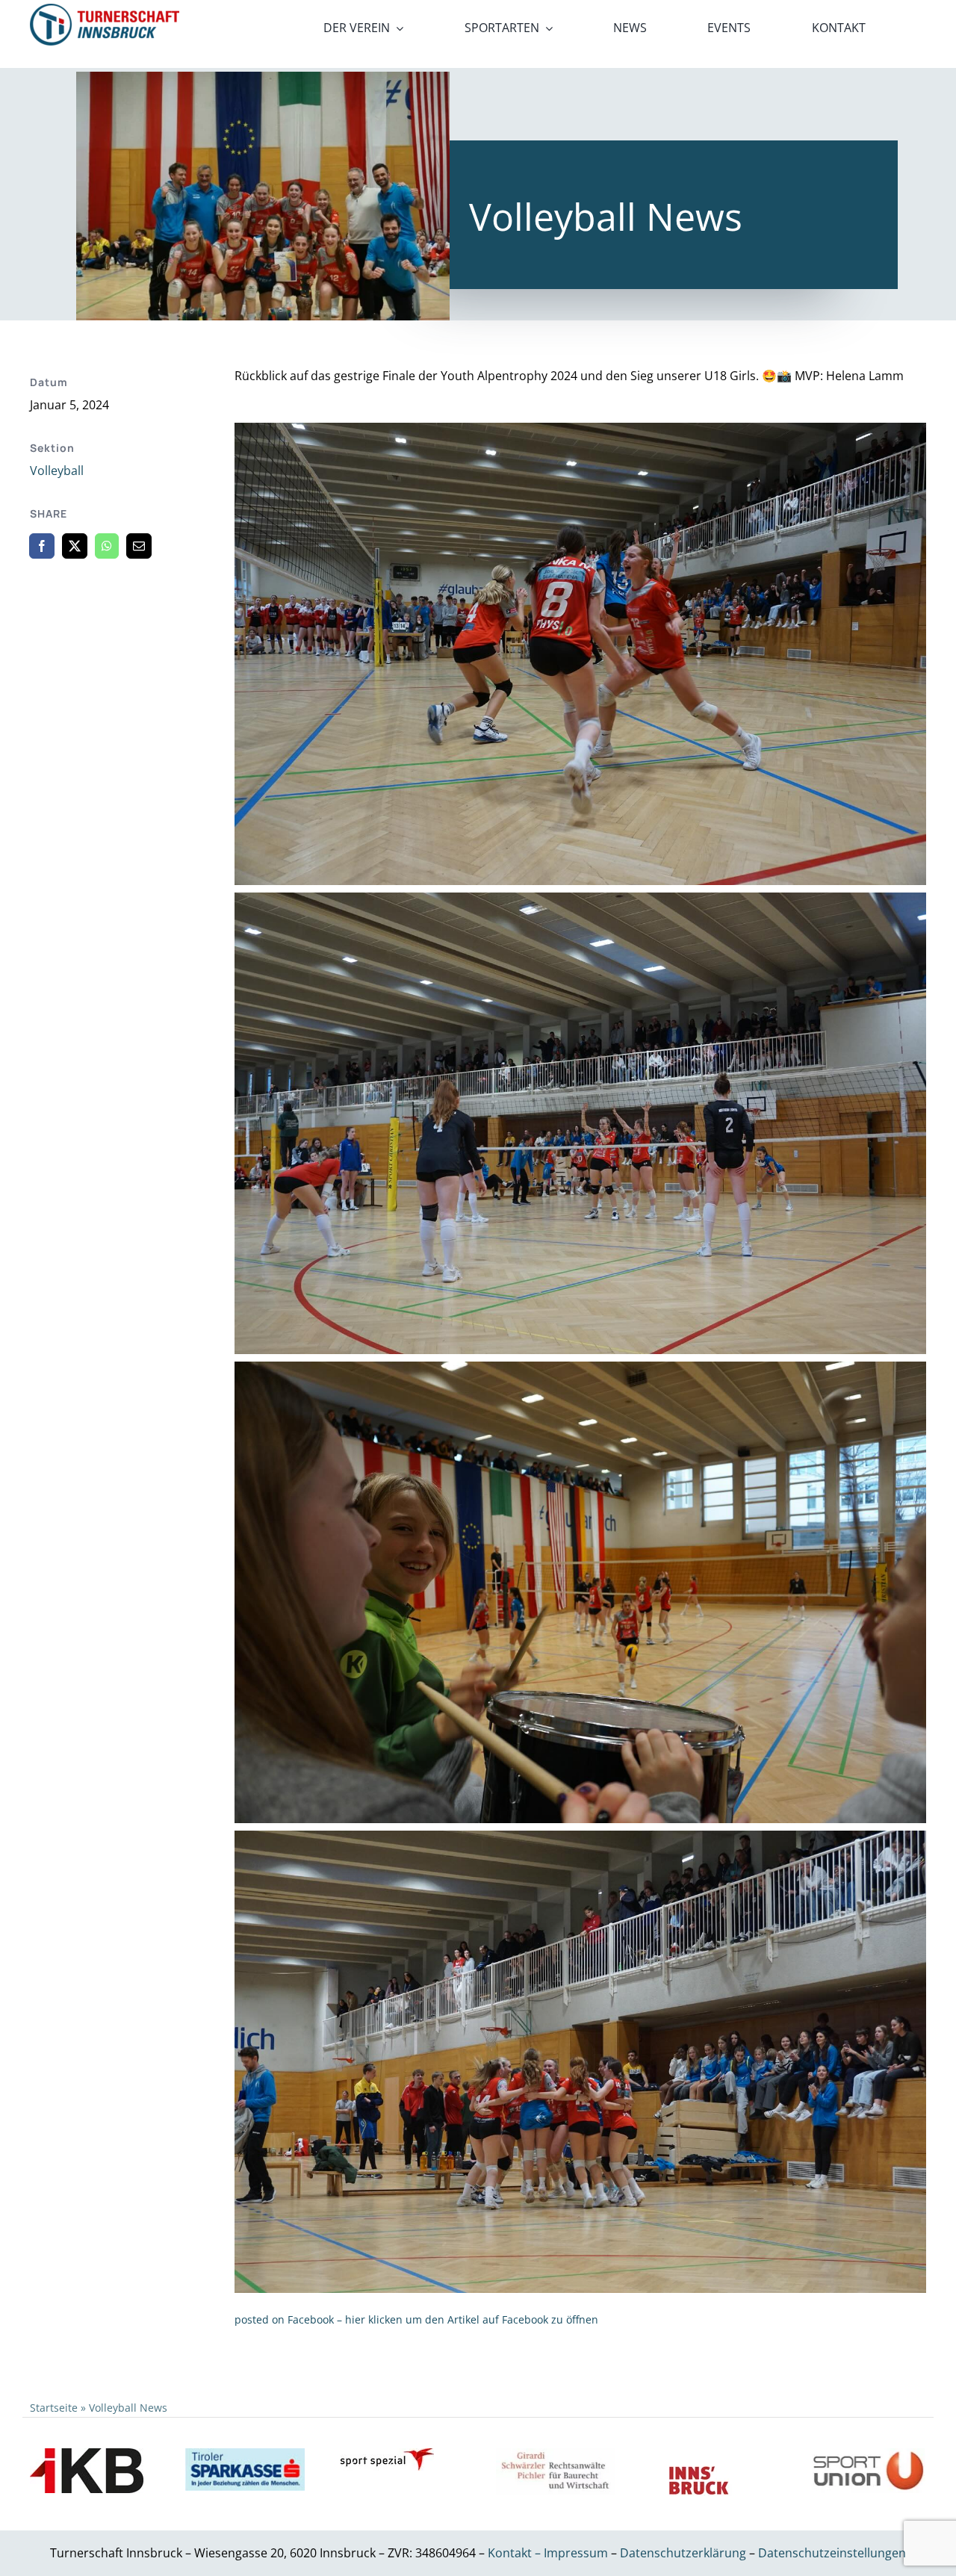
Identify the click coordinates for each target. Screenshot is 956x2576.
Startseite (54, 2408)
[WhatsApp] (107, 546)
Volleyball (57, 471)
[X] (75, 546)
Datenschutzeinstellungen (832, 2553)
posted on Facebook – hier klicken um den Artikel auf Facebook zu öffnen (416, 2319)
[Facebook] (42, 546)
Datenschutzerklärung (685, 2553)
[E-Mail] (139, 546)
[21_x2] (105, 10)
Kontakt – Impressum (548, 2553)
